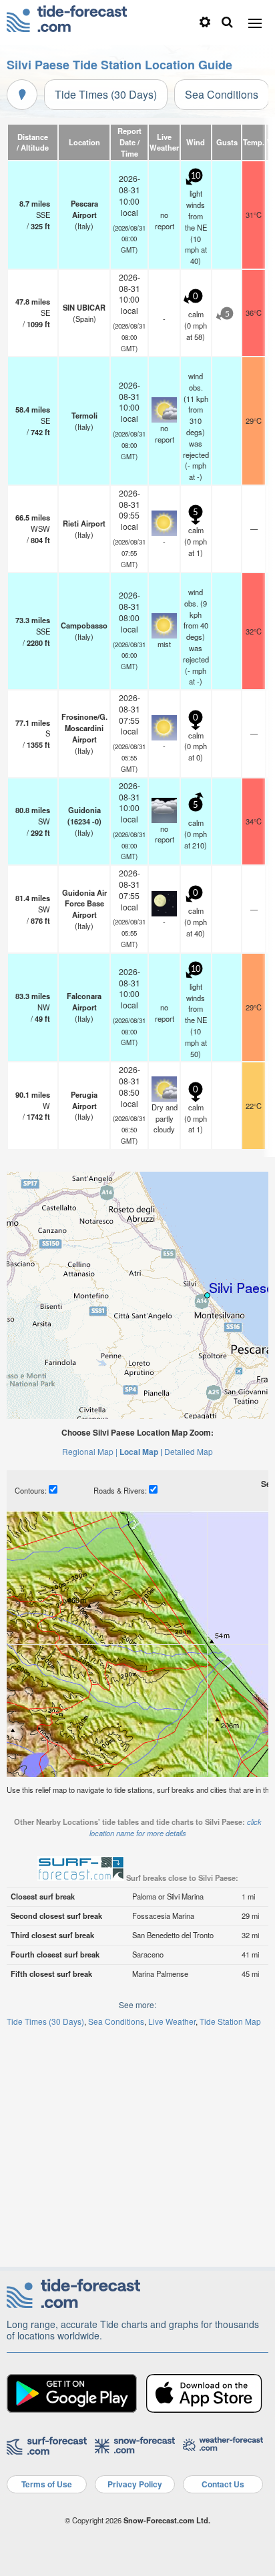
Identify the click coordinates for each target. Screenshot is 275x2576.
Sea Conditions (222, 94)
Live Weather (172, 2021)
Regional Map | (90, 1451)
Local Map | (141, 1452)
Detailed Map (189, 1451)
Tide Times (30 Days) (106, 94)
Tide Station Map (230, 2021)
